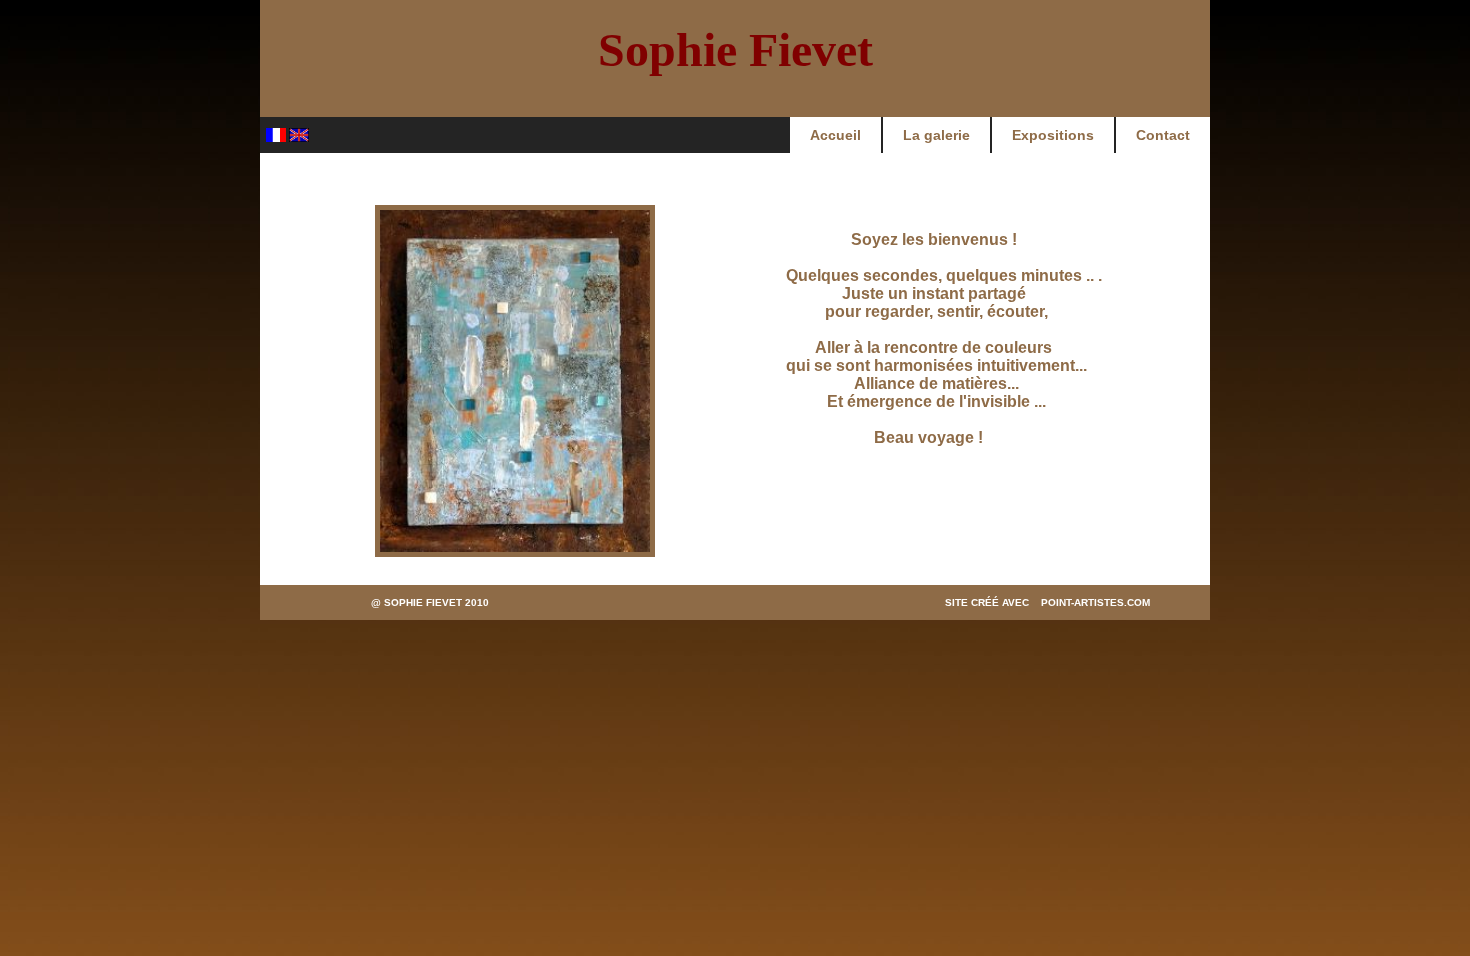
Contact (1163, 135)
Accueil (835, 135)
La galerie (936, 135)
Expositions (1053, 135)
